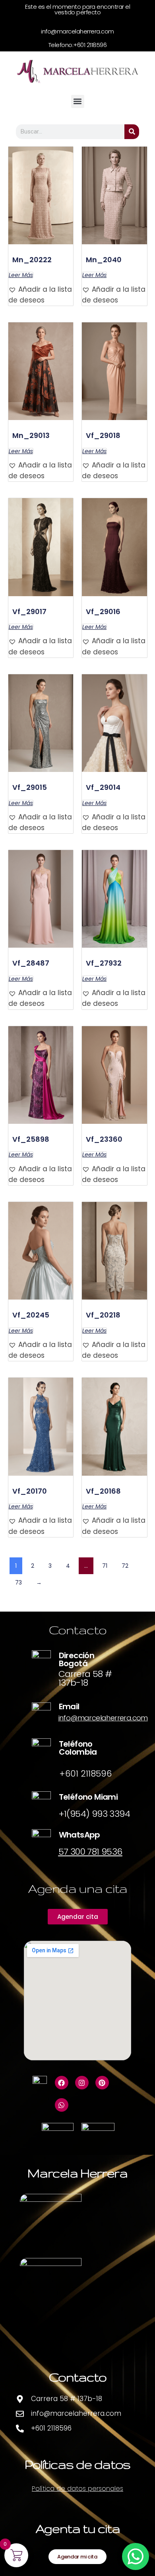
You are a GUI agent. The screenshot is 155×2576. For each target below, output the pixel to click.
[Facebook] (62, 2083)
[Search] (132, 132)
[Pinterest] (102, 2083)
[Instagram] (82, 2083)
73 (18, 1583)
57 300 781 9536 (90, 1852)
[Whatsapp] (62, 2105)
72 (125, 1566)
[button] (78, 101)
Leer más (21, 275)
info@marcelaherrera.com (103, 1718)
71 (105, 1566)
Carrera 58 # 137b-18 (85, 1678)
